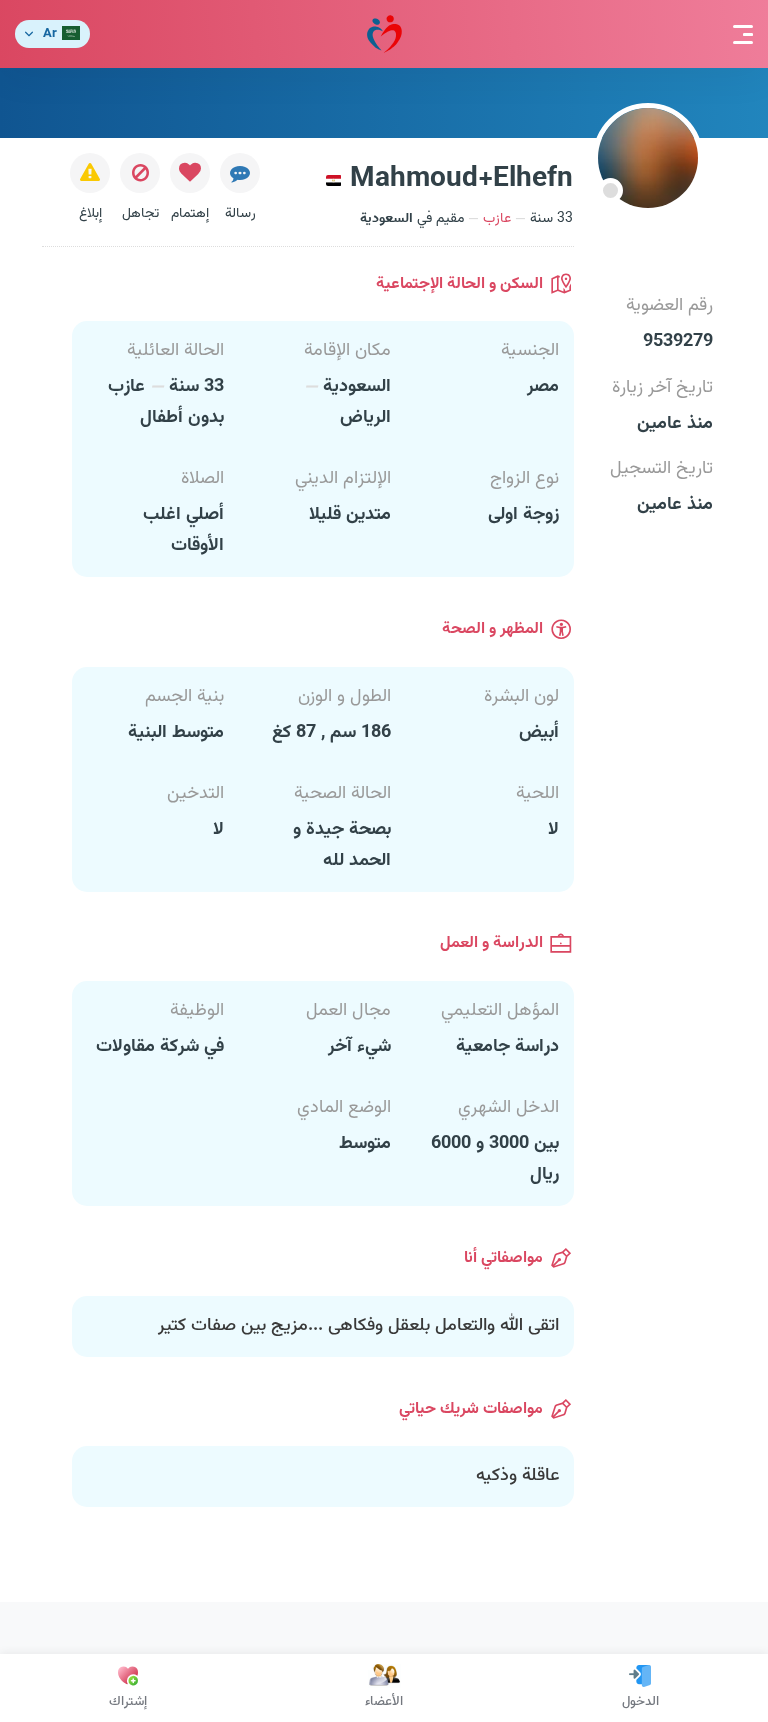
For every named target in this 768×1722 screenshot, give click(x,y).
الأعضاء (384, 1702)
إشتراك (128, 1702)
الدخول (640, 1702)
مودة (384, 34)
